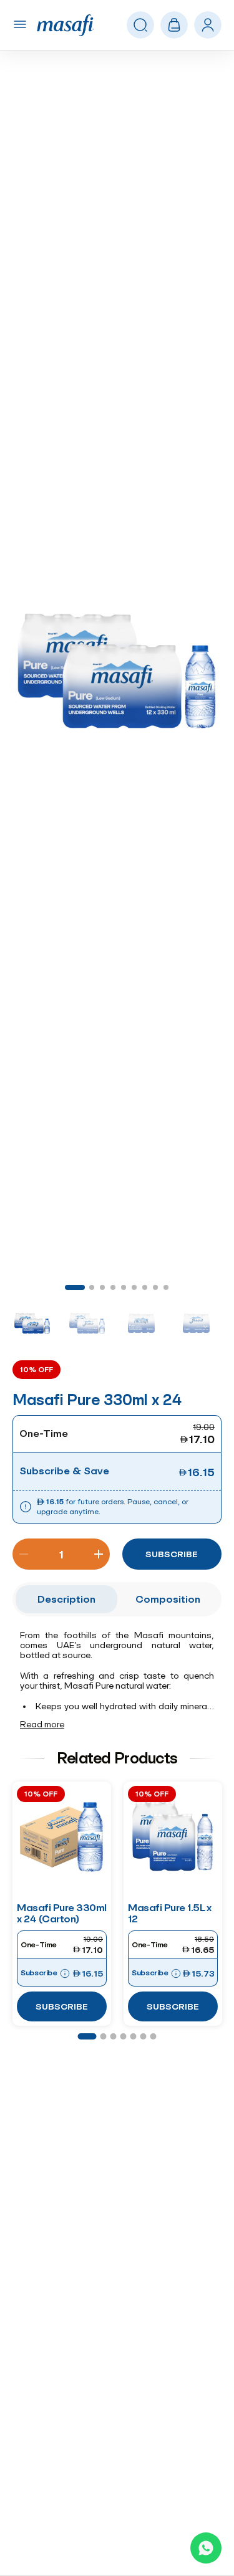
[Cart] (174, 25)
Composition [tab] (168, 1599)
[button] (117, 670)
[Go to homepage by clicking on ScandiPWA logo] (65, 25)
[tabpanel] (117, 1681)
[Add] (99, 1554)
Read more (42, 1724)
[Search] (208, 26)
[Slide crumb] (75, 1287)
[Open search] (140, 26)
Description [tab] (66, 1599)
